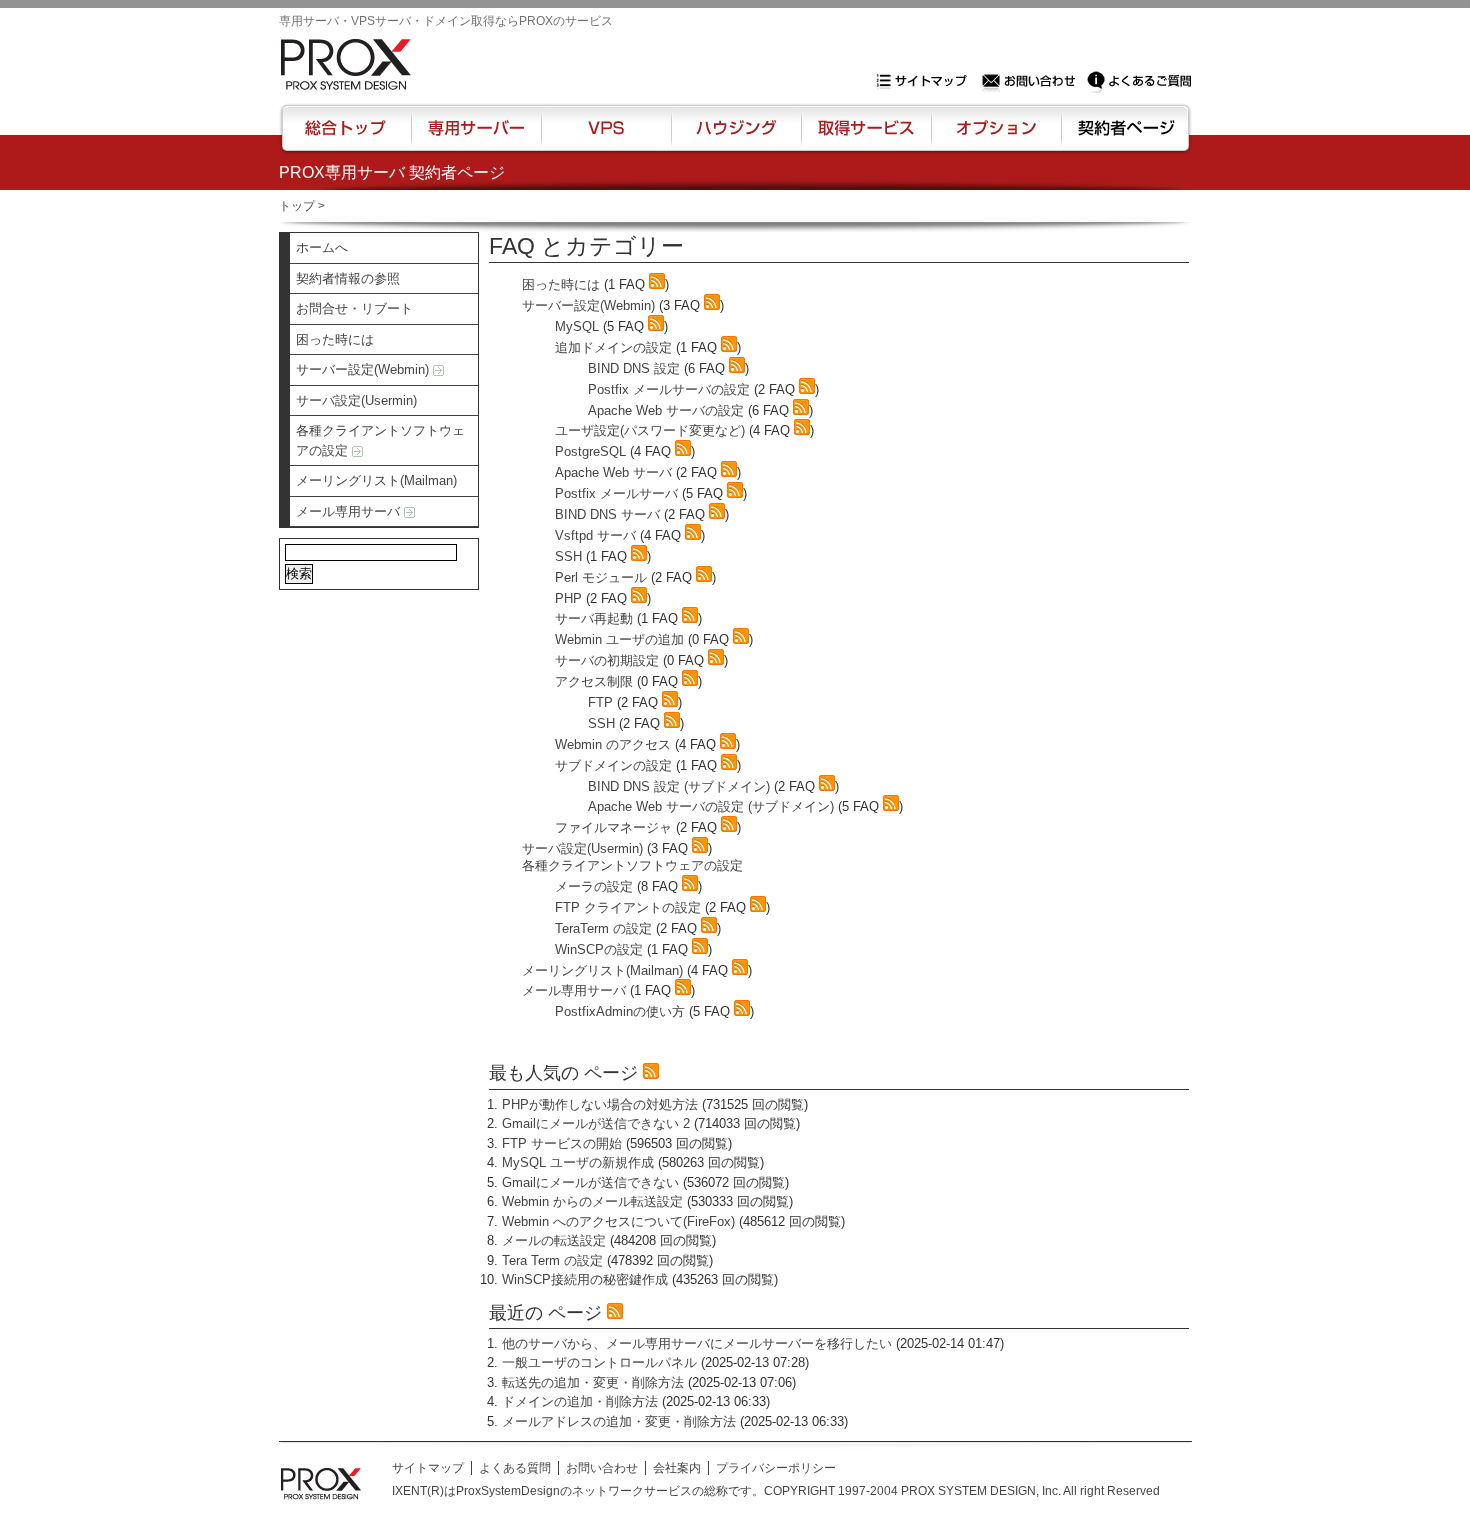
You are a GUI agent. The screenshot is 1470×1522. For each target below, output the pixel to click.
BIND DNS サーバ (607, 514)
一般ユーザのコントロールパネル (599, 1362)
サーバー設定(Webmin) (364, 369)
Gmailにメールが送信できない (590, 1182)
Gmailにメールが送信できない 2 (596, 1123)
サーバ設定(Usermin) (356, 400)
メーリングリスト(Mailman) (376, 480)
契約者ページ (1123, 137)
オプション (995, 137)
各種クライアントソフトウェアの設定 (380, 440)
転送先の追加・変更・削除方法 (593, 1382)
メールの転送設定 (554, 1240)
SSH (568, 556)
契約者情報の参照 (348, 278)
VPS (606, 137)
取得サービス (864, 137)
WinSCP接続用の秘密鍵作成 (585, 1279)
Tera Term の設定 (552, 1260)
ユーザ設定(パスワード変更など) (650, 430)
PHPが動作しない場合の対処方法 (600, 1104)
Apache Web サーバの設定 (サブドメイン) (711, 806)
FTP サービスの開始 (562, 1143)
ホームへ (322, 247)
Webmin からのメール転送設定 (592, 1201)
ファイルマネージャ (613, 827)
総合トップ (347, 137)
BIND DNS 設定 (634, 368)
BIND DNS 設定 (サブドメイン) (679, 786)
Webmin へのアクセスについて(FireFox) (618, 1221)
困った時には (335, 339)
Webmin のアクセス (613, 744)
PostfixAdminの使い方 (620, 1011)
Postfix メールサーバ (616, 493)
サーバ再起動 (594, 618)
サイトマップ (926, 81)
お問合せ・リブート (354, 308)
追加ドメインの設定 (613, 347)
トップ (297, 206)
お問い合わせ (1031, 81)
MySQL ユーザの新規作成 (578, 1162)
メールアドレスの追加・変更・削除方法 (619, 1421)
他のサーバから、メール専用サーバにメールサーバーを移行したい (697, 1343)
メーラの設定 (594, 886)
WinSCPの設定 (599, 949)
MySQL (577, 326)
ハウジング (734, 137)
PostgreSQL (590, 451)
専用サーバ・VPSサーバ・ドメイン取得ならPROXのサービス (446, 21)
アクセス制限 (594, 681)
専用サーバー (476, 137)
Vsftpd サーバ (595, 535)
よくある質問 (515, 1468)
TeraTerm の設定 (603, 928)
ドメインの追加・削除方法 (580, 1401)
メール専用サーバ (350, 511)
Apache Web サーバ (613, 472)
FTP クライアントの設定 (628, 907)
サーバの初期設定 (607, 660)
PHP (568, 598)
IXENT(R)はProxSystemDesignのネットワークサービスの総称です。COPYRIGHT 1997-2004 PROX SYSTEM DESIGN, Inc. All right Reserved (776, 1491)
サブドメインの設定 (613, 765)
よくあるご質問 (1139, 81)
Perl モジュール (601, 577)
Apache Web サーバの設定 (666, 410)
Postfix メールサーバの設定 (669, 389)
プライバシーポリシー (776, 1468)
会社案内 (677, 1468)
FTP (600, 702)
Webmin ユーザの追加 (619, 639)
